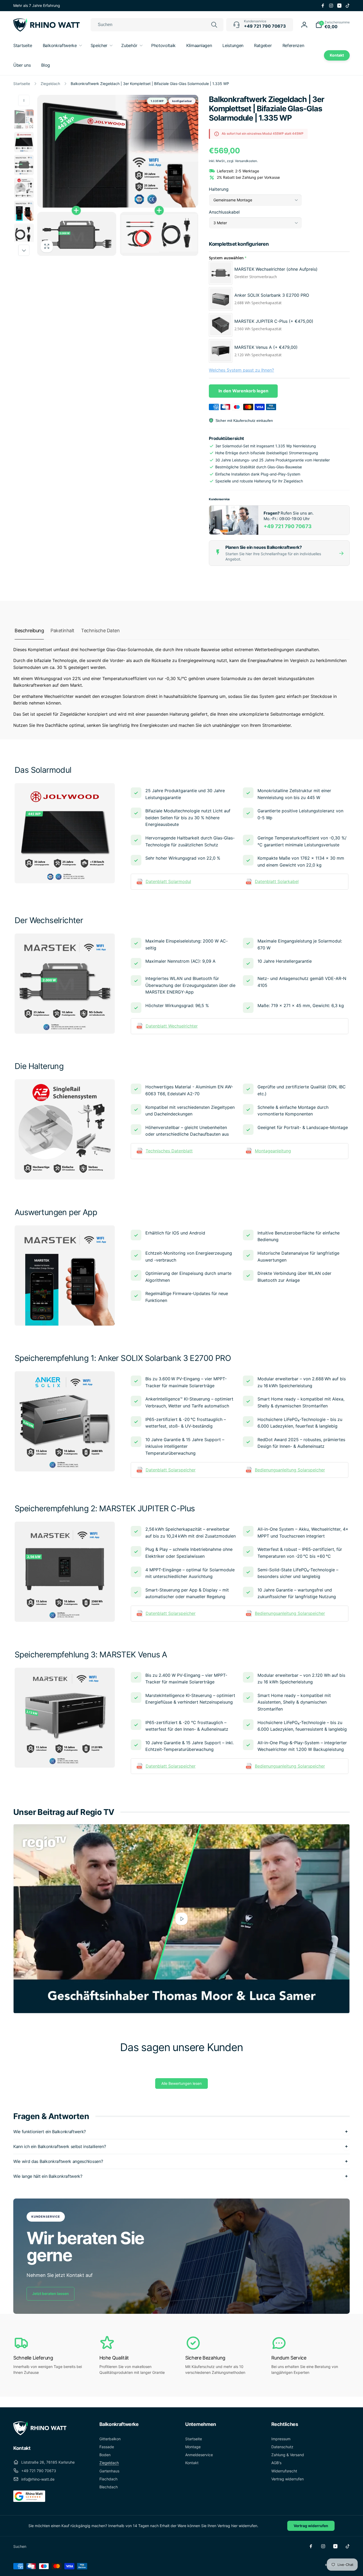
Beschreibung (29, 631)
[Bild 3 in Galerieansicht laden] (24, 165)
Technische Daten (100, 631)
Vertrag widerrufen (311, 2526)
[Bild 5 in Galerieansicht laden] (24, 211)
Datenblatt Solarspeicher (171, 1470)
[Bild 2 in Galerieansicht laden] (24, 142)
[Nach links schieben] (24, 100)
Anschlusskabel (224, 212)
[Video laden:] (181, 1919)
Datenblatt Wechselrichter (172, 1026)
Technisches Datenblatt (169, 1151)
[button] (333, 25)
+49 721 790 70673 (288, 526)
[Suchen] (214, 25)
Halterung (219, 189)
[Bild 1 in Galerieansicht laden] (24, 119)
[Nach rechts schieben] (24, 250)
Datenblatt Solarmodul (168, 881)
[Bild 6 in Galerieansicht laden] (24, 234)
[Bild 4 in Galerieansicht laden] (24, 188)
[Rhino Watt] (40, 2434)
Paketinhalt (62, 631)
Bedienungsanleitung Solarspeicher (290, 1470)
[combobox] (157, 25)
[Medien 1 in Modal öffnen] (118, 175)
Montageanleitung (273, 1151)
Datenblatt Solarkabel (277, 881)
